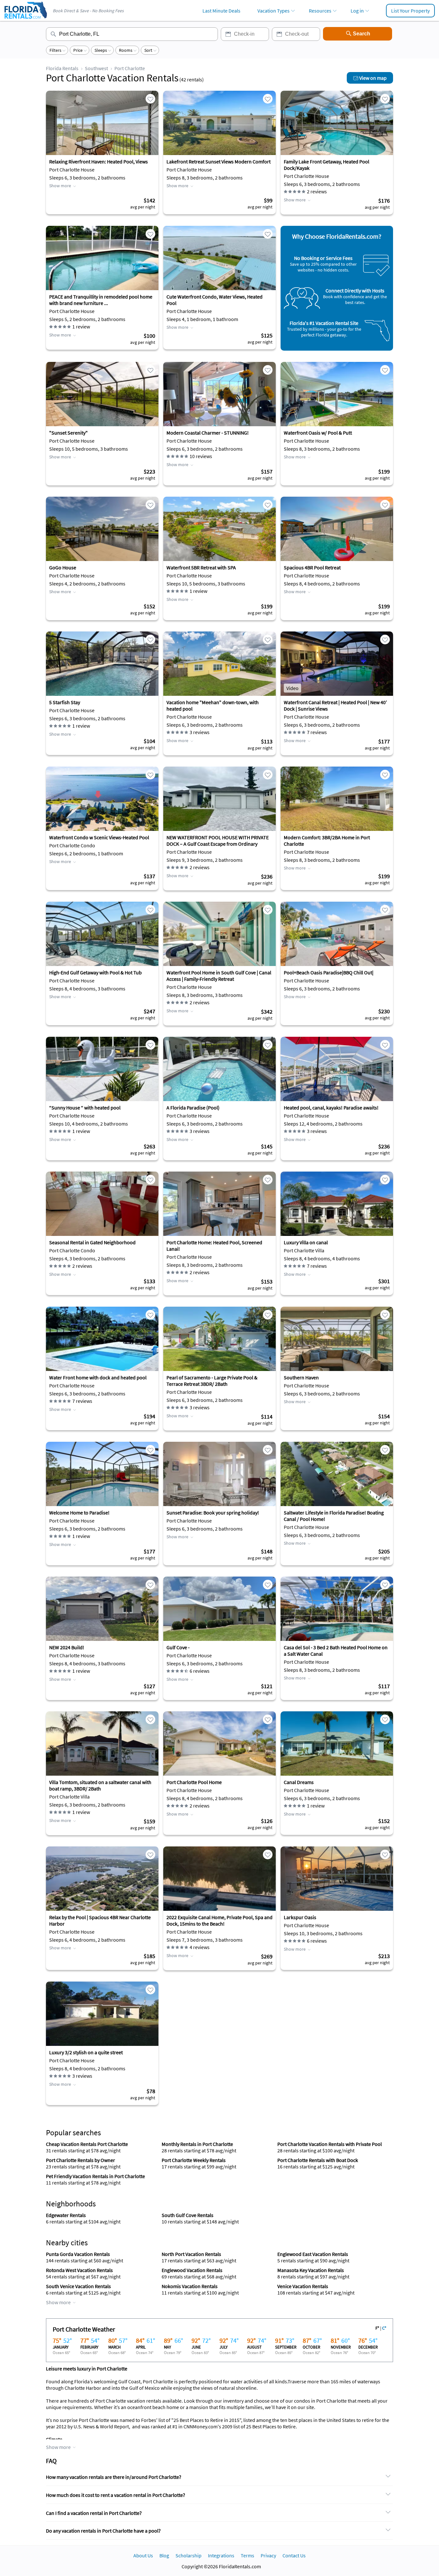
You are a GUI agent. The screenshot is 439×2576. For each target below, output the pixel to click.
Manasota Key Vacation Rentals (311, 2270)
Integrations (221, 2555)
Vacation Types (273, 11)
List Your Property (410, 11)
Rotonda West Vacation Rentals (79, 2270)
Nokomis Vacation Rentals (190, 2286)
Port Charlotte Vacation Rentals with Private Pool (330, 2144)
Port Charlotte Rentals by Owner (81, 2160)
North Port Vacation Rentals (191, 2254)
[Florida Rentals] (25, 19)
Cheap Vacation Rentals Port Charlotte (87, 2144)
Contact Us (294, 2555)
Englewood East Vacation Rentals (313, 2254)
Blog (164, 2555)
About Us (143, 2555)
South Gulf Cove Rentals (188, 2215)
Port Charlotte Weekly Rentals (194, 2160)
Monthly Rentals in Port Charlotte (197, 2144)
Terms (247, 2555)
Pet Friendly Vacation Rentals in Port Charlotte (95, 2176)
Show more (60, 186)
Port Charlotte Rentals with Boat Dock (318, 2160)
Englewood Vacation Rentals (192, 2270)
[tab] (219, 2477)
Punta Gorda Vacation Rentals (78, 2254)
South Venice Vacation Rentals (78, 2286)
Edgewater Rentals (66, 2215)
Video (292, 688)
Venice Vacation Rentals (303, 2286)
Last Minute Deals (221, 11)
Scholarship (188, 2555)
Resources (320, 11)
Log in (357, 11)
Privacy (268, 2555)
